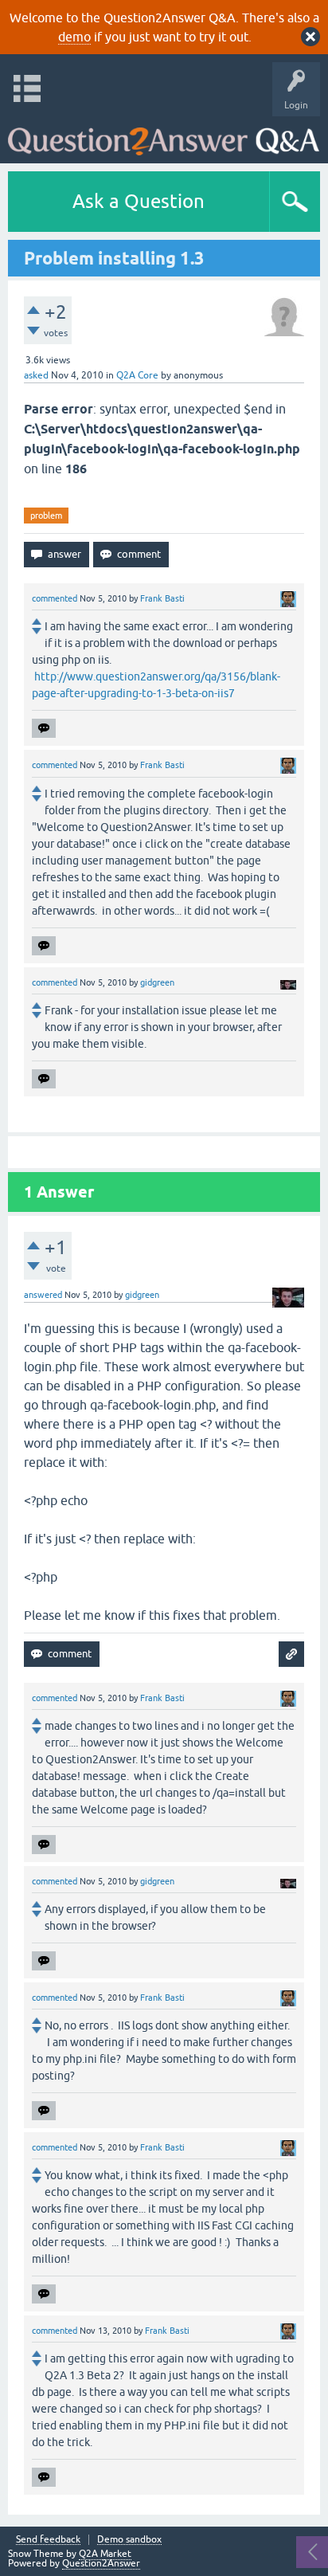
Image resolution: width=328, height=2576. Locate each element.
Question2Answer (101, 2563)
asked (36, 375)
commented (55, 598)
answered (43, 1295)
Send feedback (48, 2540)
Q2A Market (105, 2554)
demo (74, 37)
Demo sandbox (129, 2540)
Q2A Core (137, 375)
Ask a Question (139, 201)
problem (46, 516)
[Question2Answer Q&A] (164, 136)
